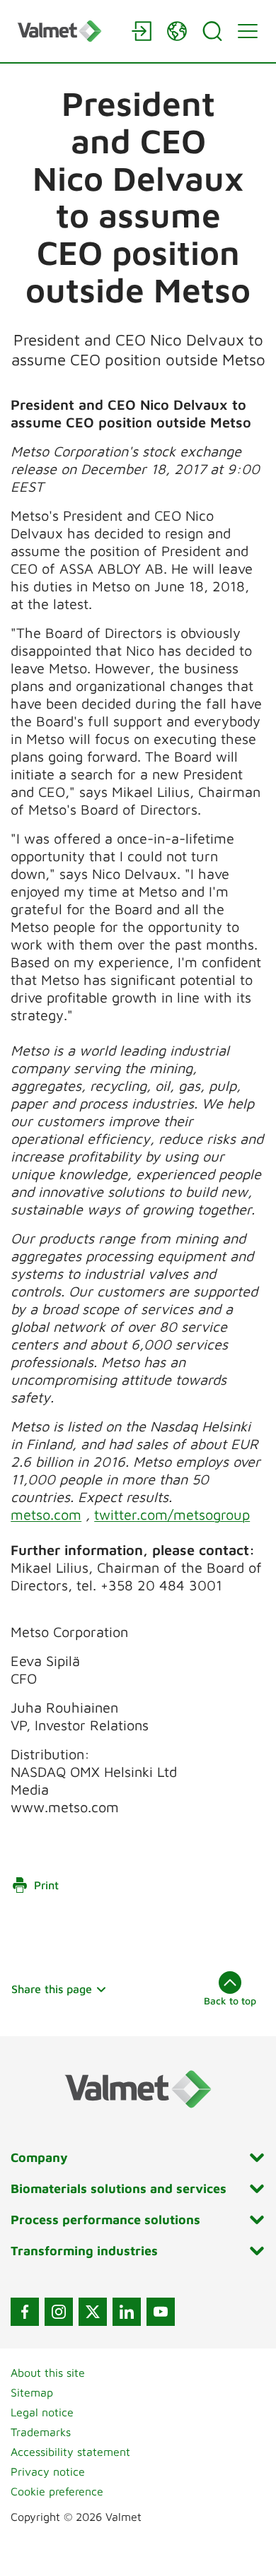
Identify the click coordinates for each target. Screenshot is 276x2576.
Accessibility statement (70, 2452)
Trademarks (41, 2432)
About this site (48, 2373)
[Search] (212, 31)
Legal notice (42, 2412)
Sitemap (32, 2392)
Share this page (52, 1989)
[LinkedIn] (127, 2312)
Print (46, 1885)
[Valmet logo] (67, 31)
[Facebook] (25, 2312)
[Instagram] (59, 2312)
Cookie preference (57, 2491)
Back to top (230, 2001)
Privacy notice (48, 2471)
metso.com (46, 1514)
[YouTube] (161, 2312)
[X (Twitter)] (93, 2312)
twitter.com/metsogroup (172, 1514)
